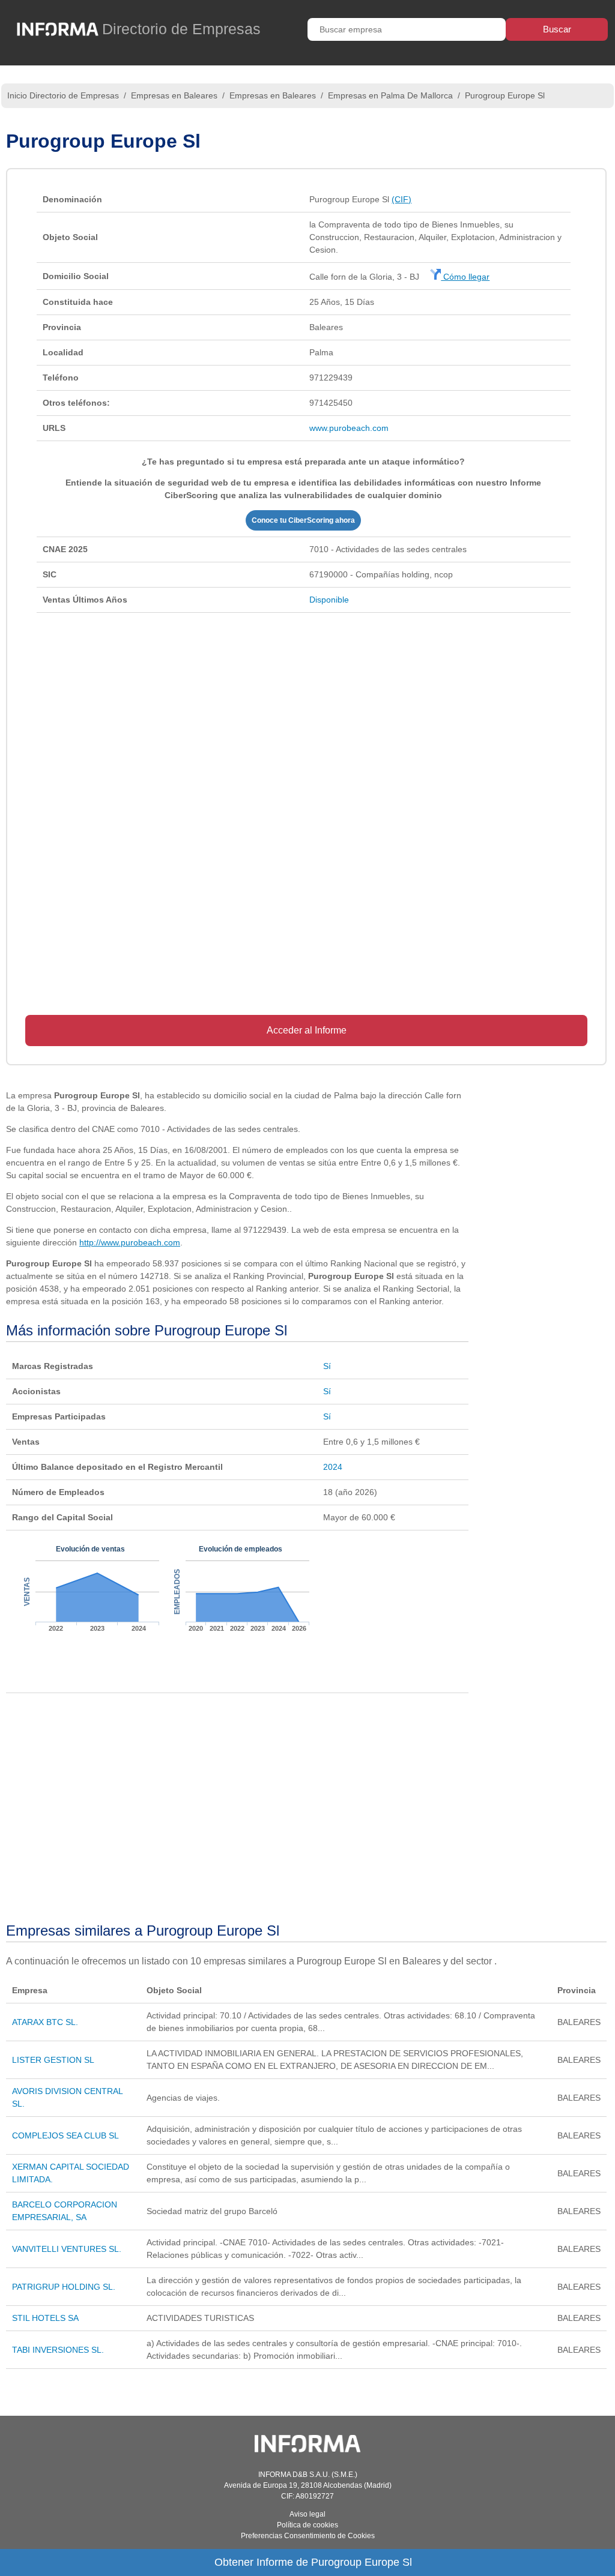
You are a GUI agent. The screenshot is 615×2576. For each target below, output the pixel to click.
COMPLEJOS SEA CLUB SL (65, 2135)
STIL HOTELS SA (45, 2318)
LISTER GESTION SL (53, 2060)
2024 (333, 1467)
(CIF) (401, 199)
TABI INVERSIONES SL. (58, 2350)
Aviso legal (307, 2514)
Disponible (329, 600)
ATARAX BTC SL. (45, 2022)
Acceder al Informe (307, 1030)
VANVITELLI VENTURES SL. (67, 2249)
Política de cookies (307, 2525)
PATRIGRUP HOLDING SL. (64, 2287)
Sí (327, 1366)
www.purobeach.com (349, 428)
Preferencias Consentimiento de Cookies (308, 2536)
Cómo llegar (465, 277)
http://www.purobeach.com (130, 1242)
